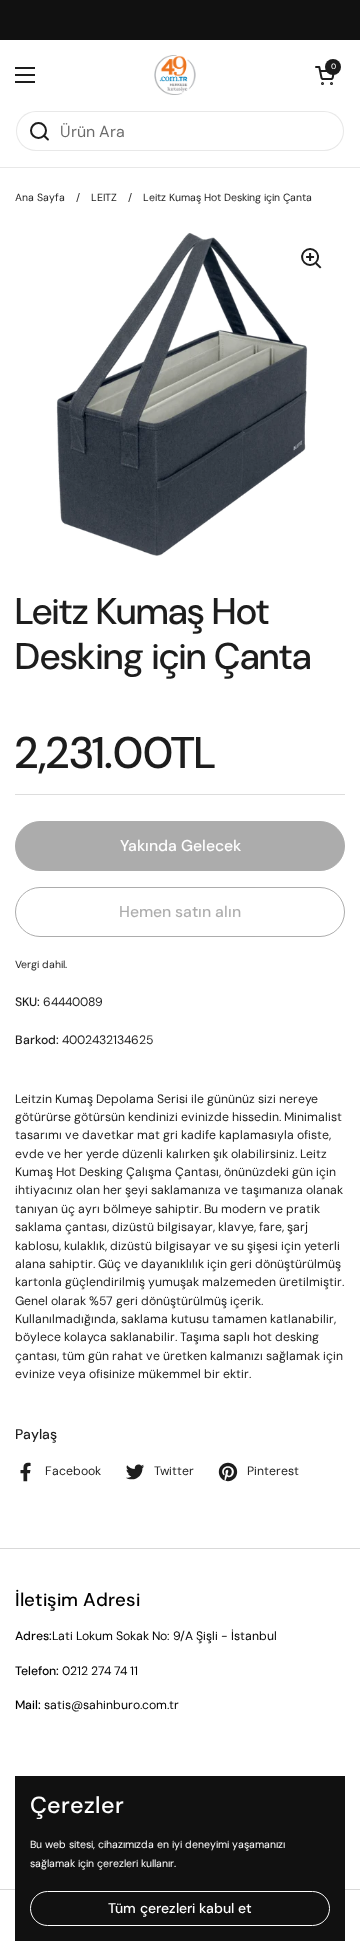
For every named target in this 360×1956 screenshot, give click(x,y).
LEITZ (104, 197)
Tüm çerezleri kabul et (180, 1908)
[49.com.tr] (175, 75)
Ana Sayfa (40, 197)
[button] (325, 75)
